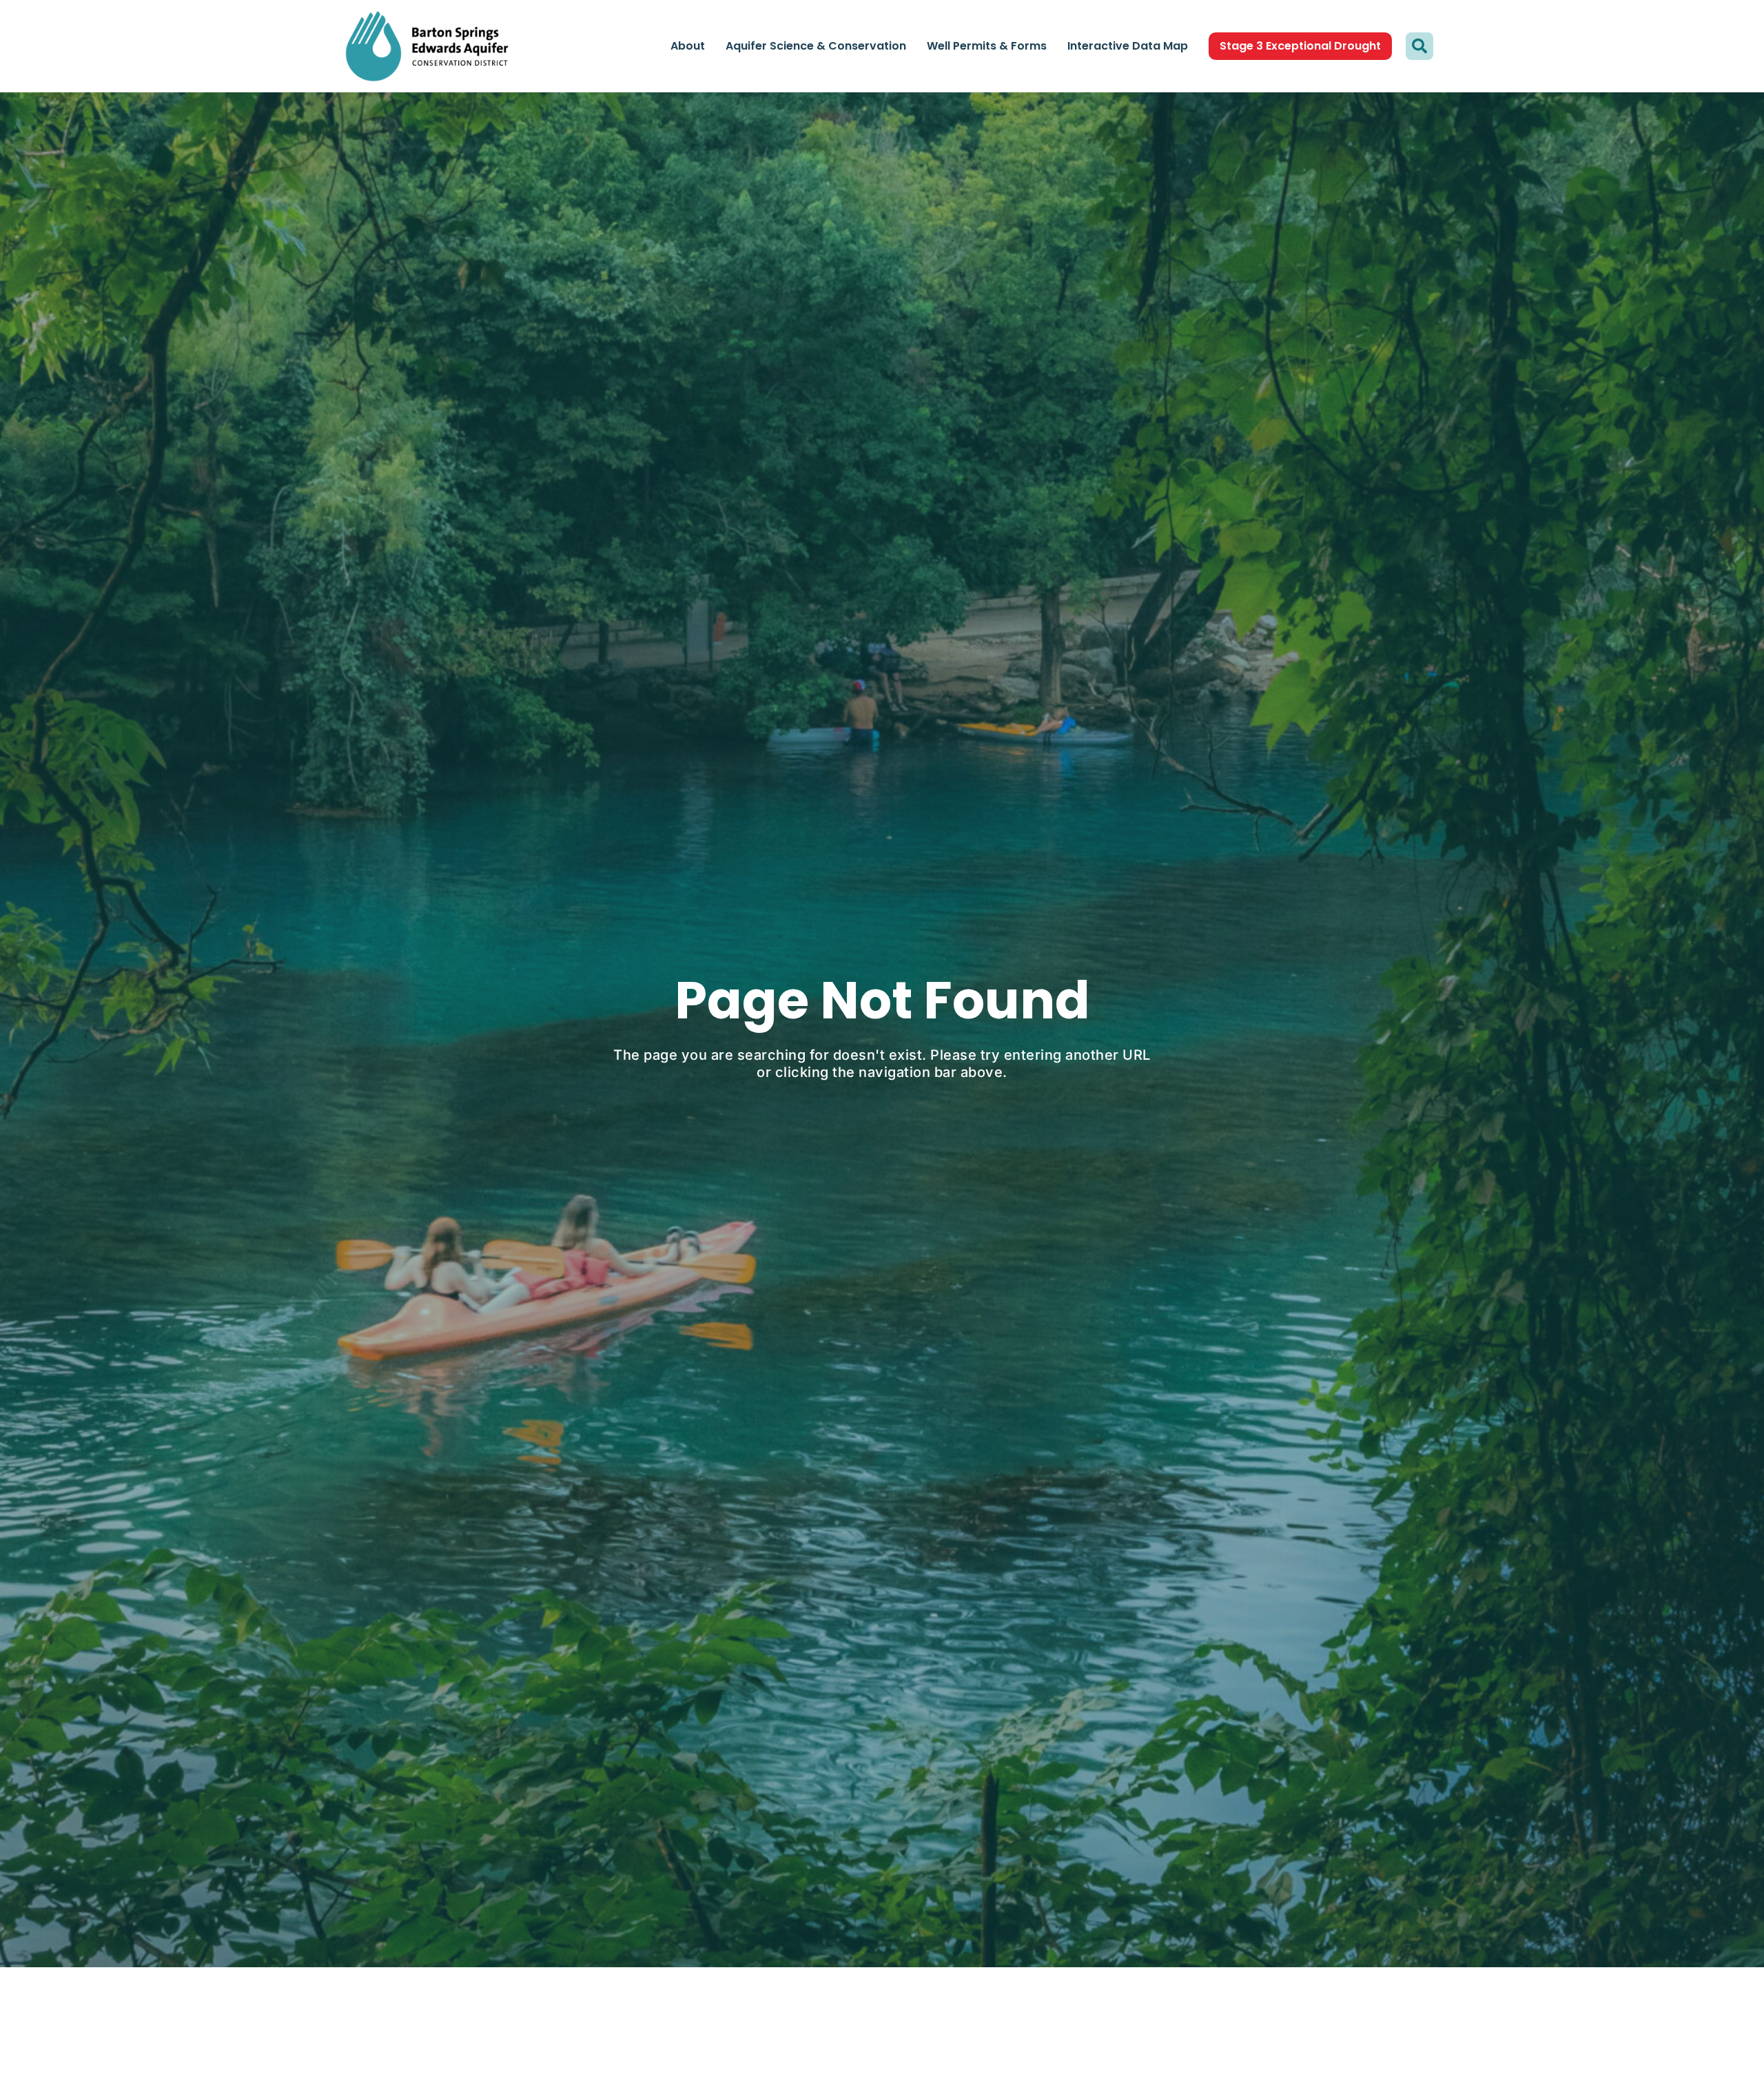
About (688, 46)
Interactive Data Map (1128, 46)
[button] (1419, 46)
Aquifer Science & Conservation (816, 46)
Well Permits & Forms (987, 46)
